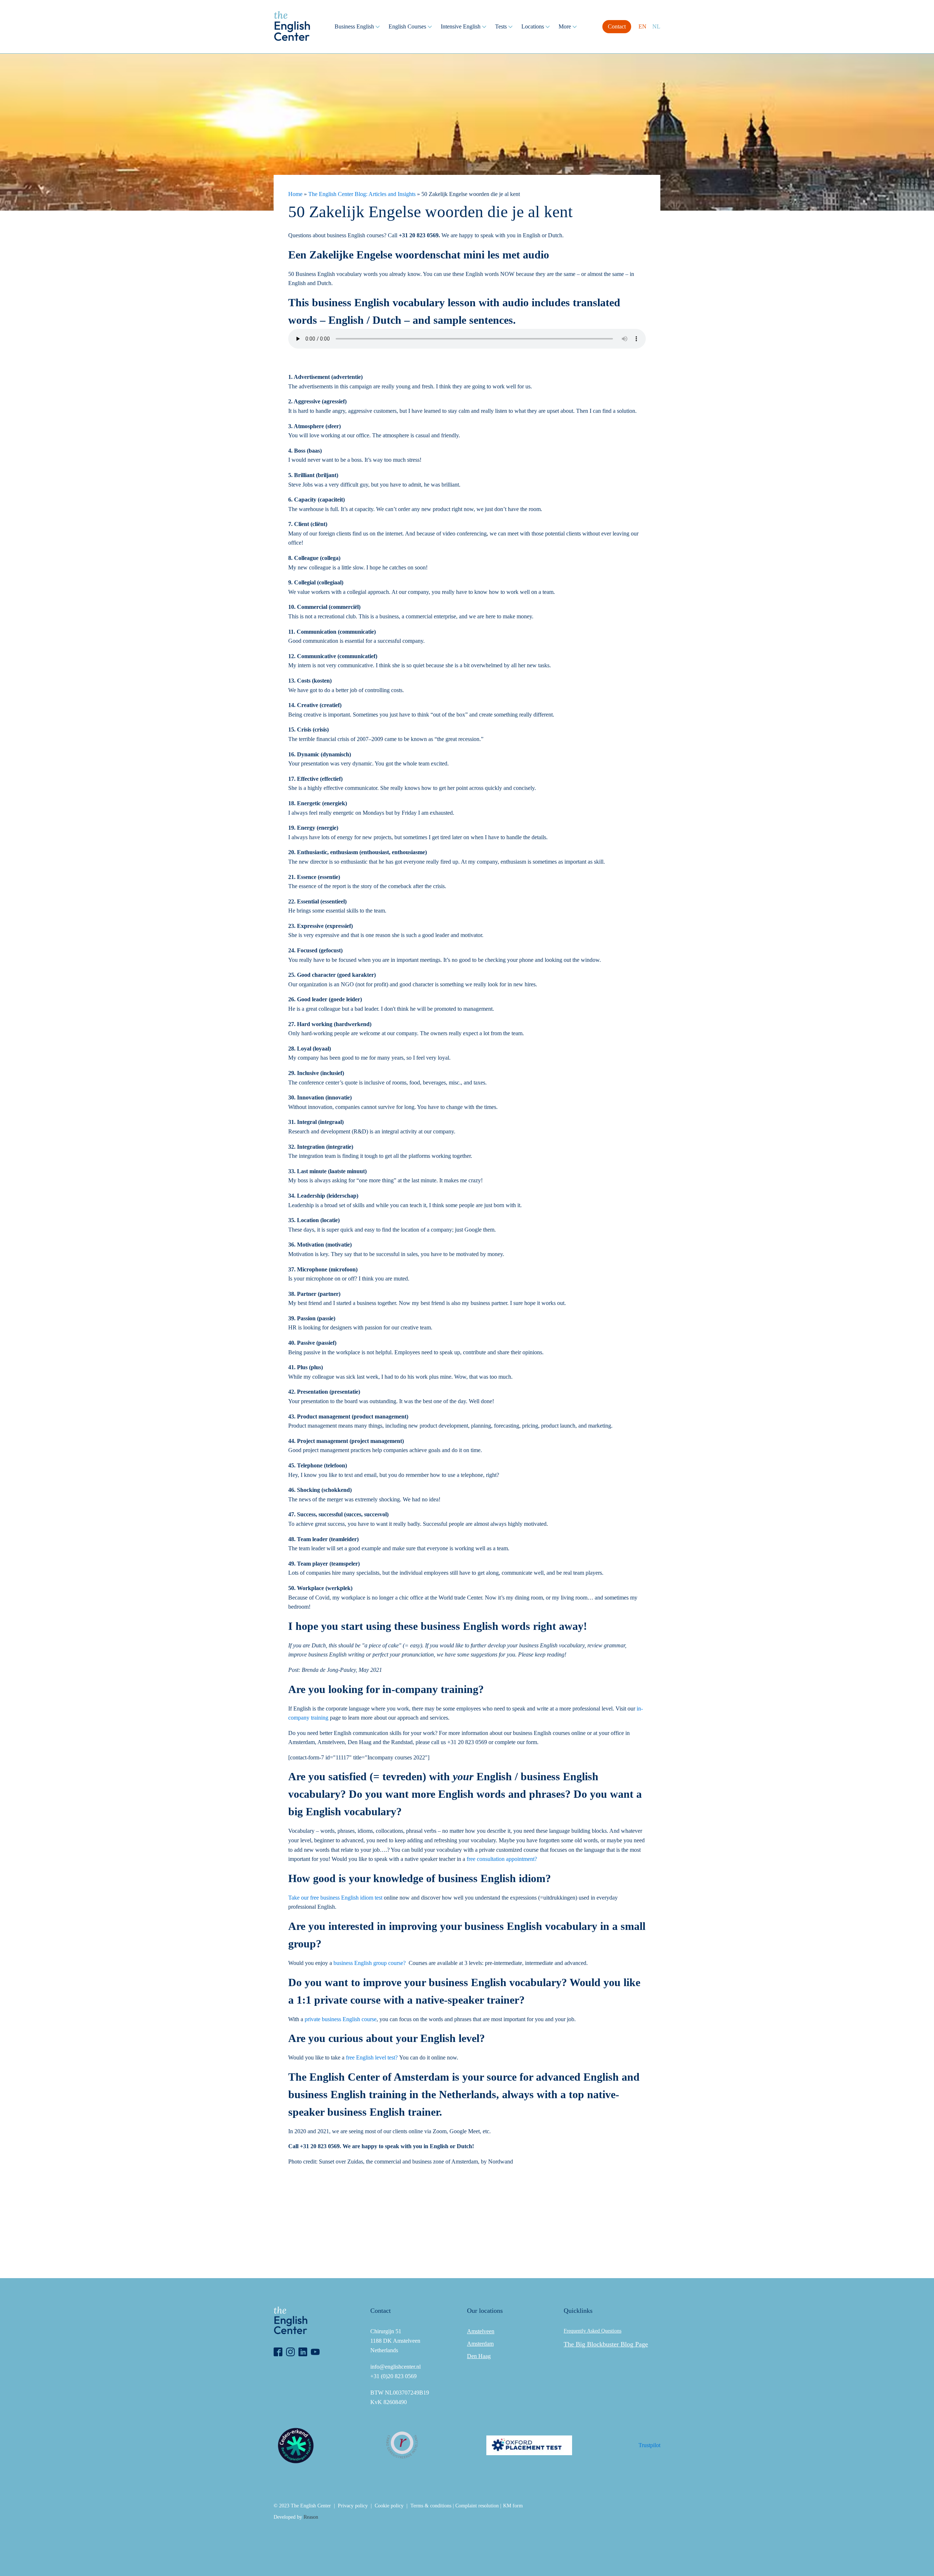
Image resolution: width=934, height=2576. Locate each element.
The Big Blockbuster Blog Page (606, 2344)
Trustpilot (649, 2445)
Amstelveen (481, 2331)
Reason (311, 2517)
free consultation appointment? (502, 1859)
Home (295, 194)
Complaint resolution (477, 2506)
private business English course (341, 2019)
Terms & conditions (431, 2506)
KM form (513, 2506)
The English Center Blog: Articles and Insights (362, 194)
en (642, 26)
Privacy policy (353, 2506)
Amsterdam (480, 2344)
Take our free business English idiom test (335, 1898)
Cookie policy (389, 2506)
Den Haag (479, 2356)
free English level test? (371, 2057)
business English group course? (370, 1963)
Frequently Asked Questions (593, 2331)
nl (656, 26)
